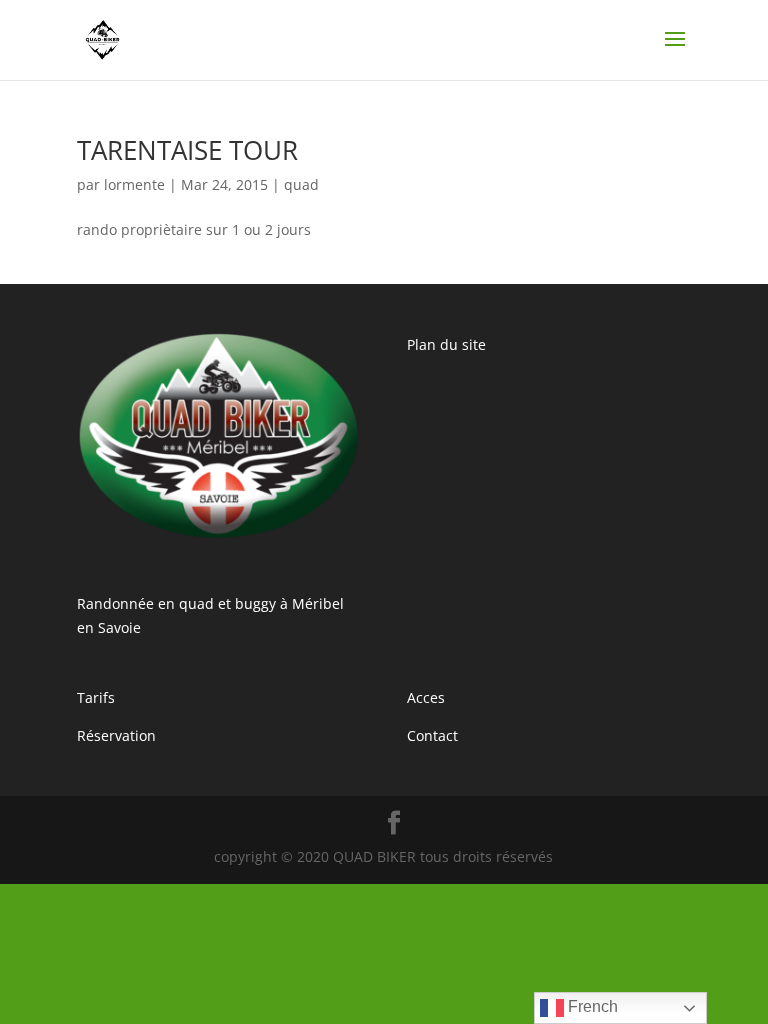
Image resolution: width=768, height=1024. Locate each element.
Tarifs (96, 697)
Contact (432, 735)
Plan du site (446, 344)
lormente (134, 184)
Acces (426, 697)
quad (301, 184)
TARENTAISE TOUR (187, 150)
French (591, 1006)
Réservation (116, 735)
